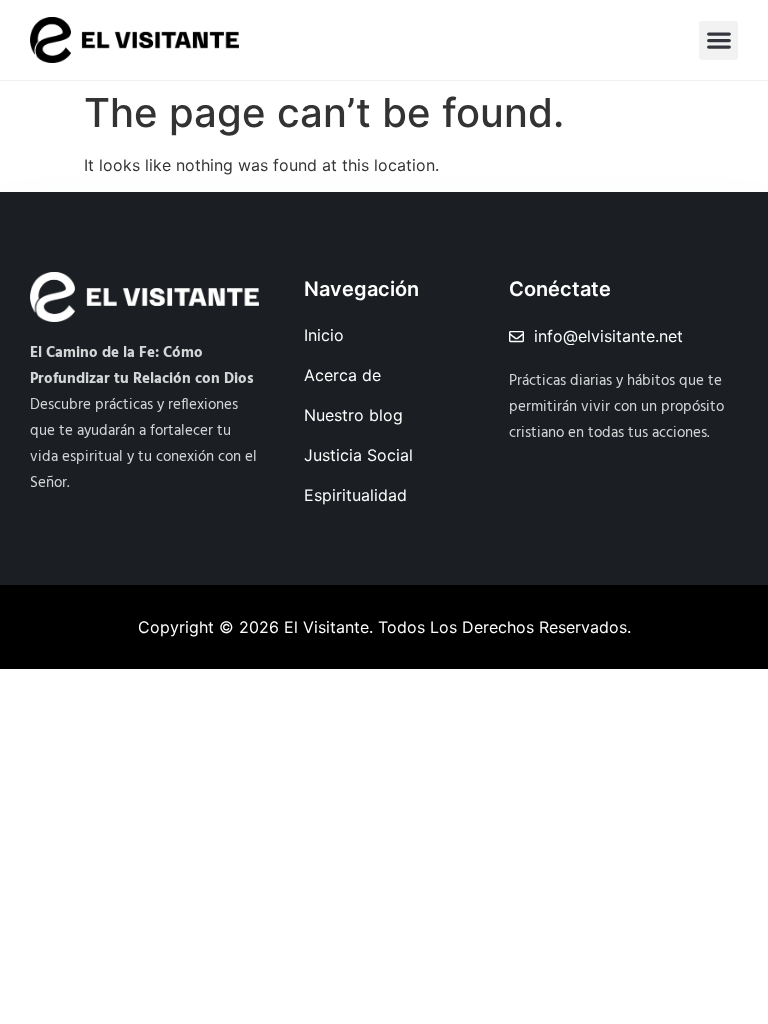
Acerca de (342, 375)
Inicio (324, 335)
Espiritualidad (355, 495)
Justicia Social (358, 455)
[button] (718, 40)
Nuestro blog (353, 415)
